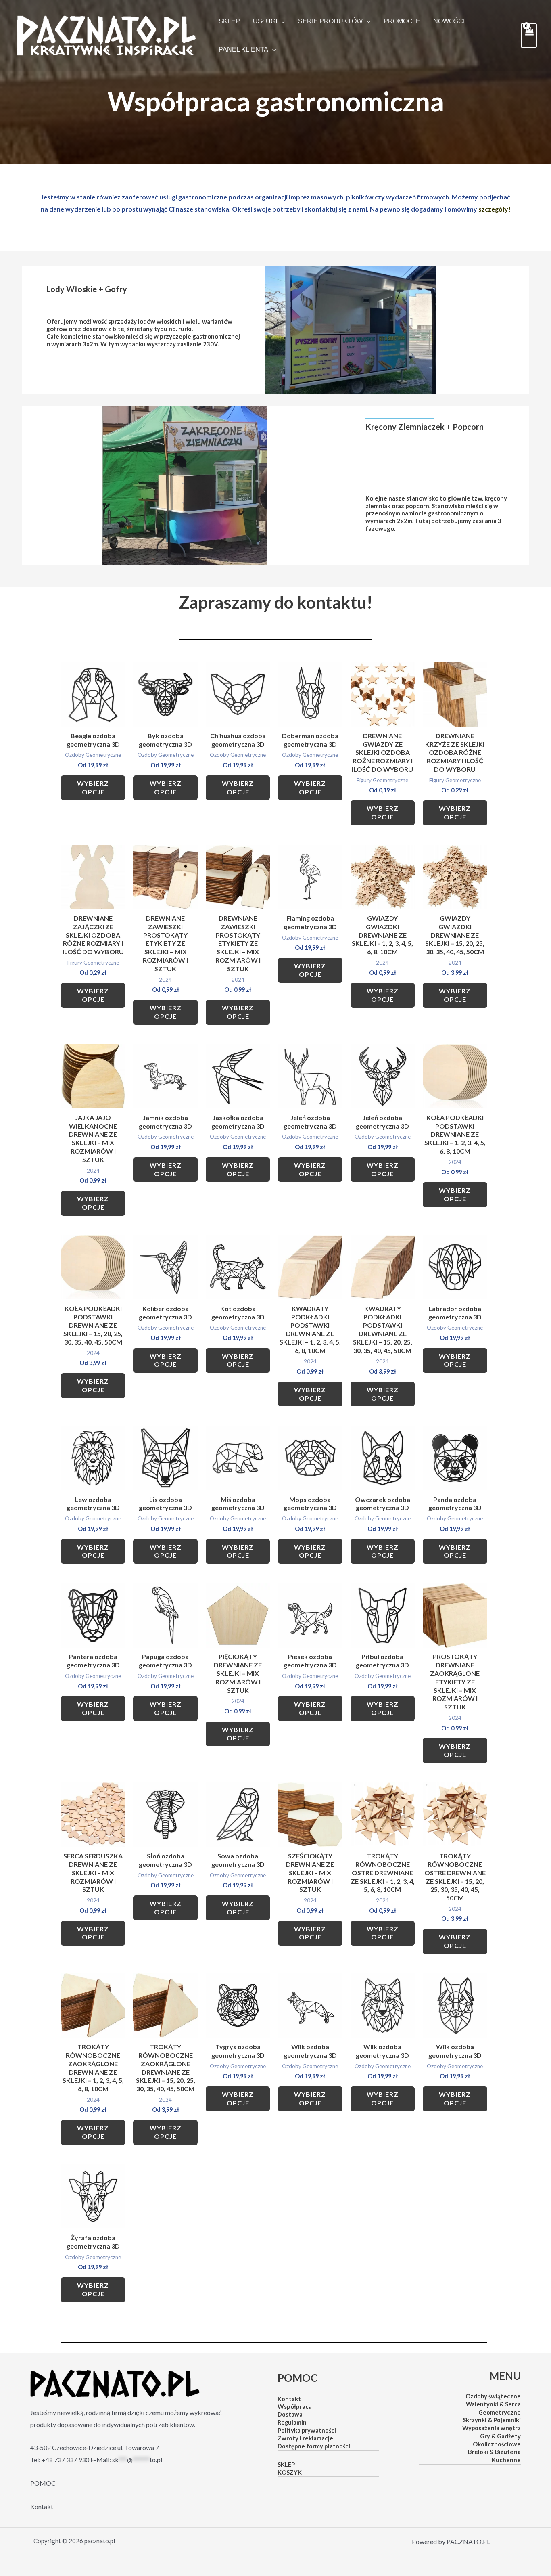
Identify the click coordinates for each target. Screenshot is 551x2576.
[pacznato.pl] (106, 35)
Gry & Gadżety (500, 2436)
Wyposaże (477, 2428)
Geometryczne (500, 2412)
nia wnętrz (506, 2428)
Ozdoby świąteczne (493, 2396)
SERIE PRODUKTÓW (330, 21)
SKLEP (229, 21)
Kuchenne (506, 2460)
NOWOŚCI (449, 21)
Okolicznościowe (497, 2444)
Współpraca (295, 2406)
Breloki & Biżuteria (494, 2452)
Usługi (265, 21)
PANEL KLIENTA (243, 50)
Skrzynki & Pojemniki (492, 2420)
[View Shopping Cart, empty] (529, 35)
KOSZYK (290, 2472)
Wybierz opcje (93, 787)
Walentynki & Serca (493, 2404)
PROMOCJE (402, 21)
